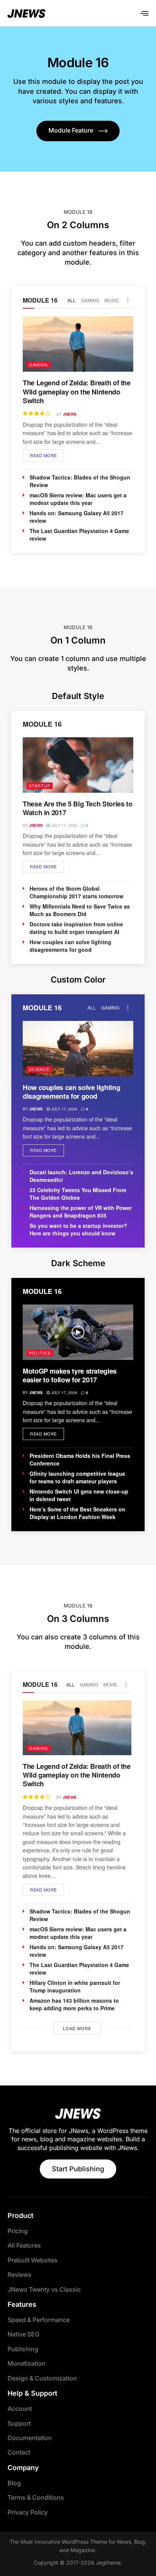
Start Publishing (78, 2169)
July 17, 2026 (64, 825)
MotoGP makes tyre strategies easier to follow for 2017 (70, 1375)
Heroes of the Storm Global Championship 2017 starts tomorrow (76, 892)
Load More (77, 2028)
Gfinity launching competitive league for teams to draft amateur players (77, 1477)
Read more (47, 454)
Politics (40, 1353)
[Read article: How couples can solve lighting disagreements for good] (78, 1049)
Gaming (90, 300)
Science (39, 1069)
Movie (110, 1684)
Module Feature (71, 130)
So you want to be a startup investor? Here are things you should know (78, 1229)
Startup (40, 786)
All (72, 300)
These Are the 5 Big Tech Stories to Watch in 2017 (77, 808)
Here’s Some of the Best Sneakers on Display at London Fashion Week (77, 1513)
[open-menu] (144, 13)
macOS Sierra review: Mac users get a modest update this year (78, 499)
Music (112, 300)
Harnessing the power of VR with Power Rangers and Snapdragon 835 (81, 1211)
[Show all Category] (128, 300)
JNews (70, 414)
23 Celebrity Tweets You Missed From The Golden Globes (78, 1194)
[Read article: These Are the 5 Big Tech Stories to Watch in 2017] (78, 765)
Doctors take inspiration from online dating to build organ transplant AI (76, 928)
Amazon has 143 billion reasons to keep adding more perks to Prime (74, 2004)
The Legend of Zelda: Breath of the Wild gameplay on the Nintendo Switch (77, 392)
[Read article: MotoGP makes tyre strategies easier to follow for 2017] (78, 1332)
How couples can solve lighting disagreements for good (70, 946)
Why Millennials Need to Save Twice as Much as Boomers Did (80, 910)
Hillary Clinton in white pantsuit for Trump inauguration (75, 1986)
